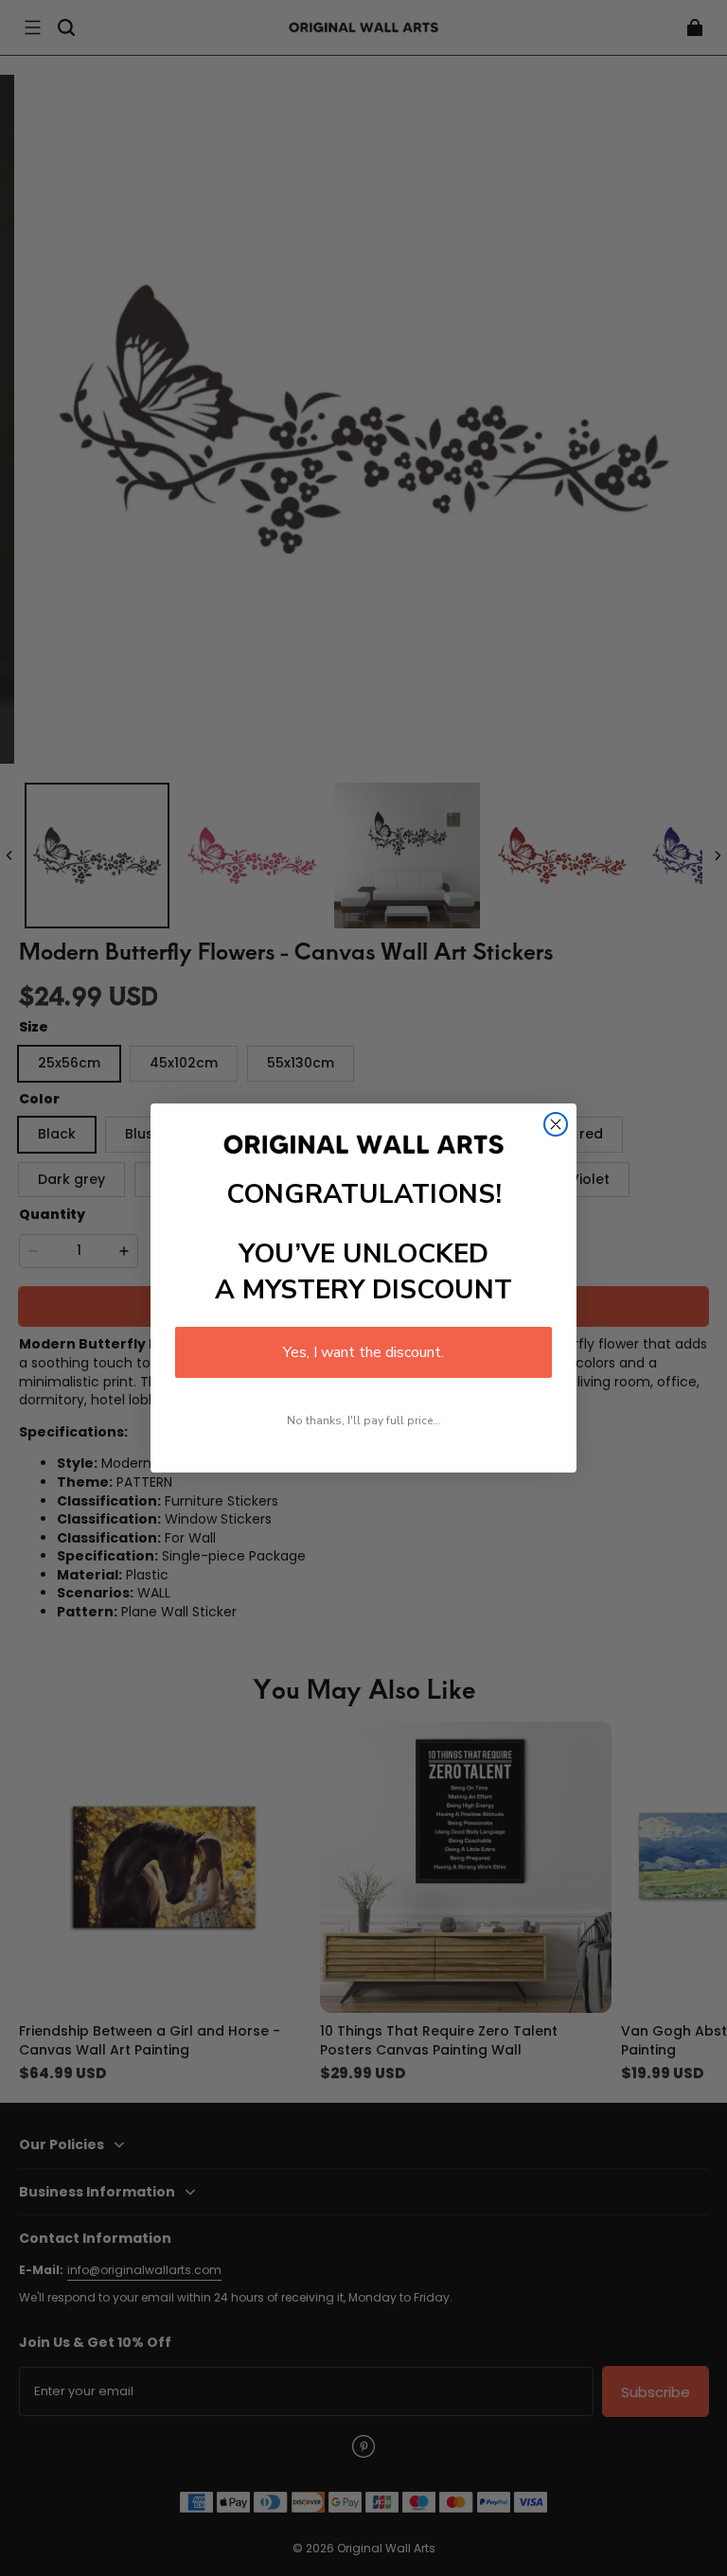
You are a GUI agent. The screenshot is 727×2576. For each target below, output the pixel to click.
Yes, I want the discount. (363, 1352)
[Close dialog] (556, 1124)
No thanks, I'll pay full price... (364, 1420)
